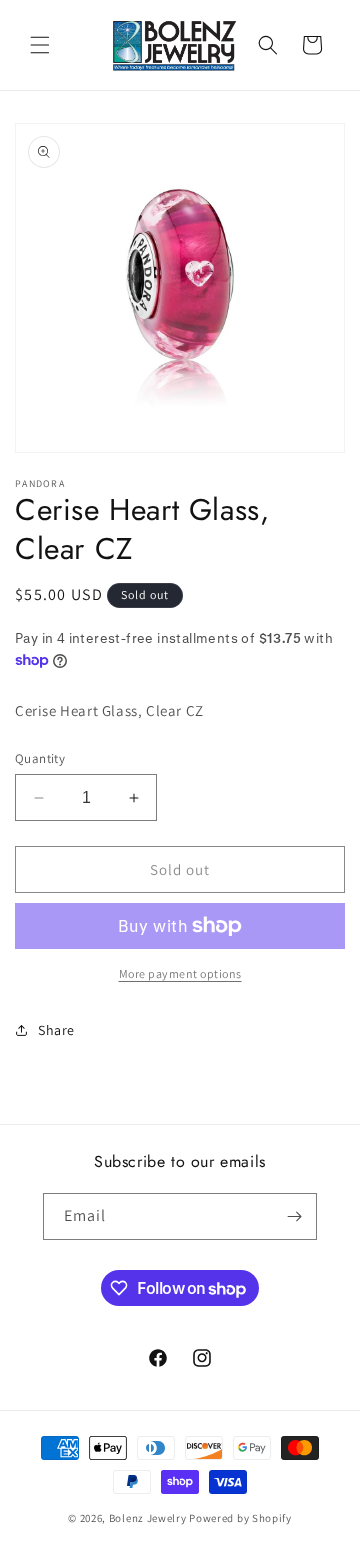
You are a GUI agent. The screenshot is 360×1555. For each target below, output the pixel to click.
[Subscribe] (294, 1216)
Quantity (40, 758)
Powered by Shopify (240, 1518)
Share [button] (56, 1030)
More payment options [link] (180, 973)
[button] (40, 45)
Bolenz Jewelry (148, 1518)
